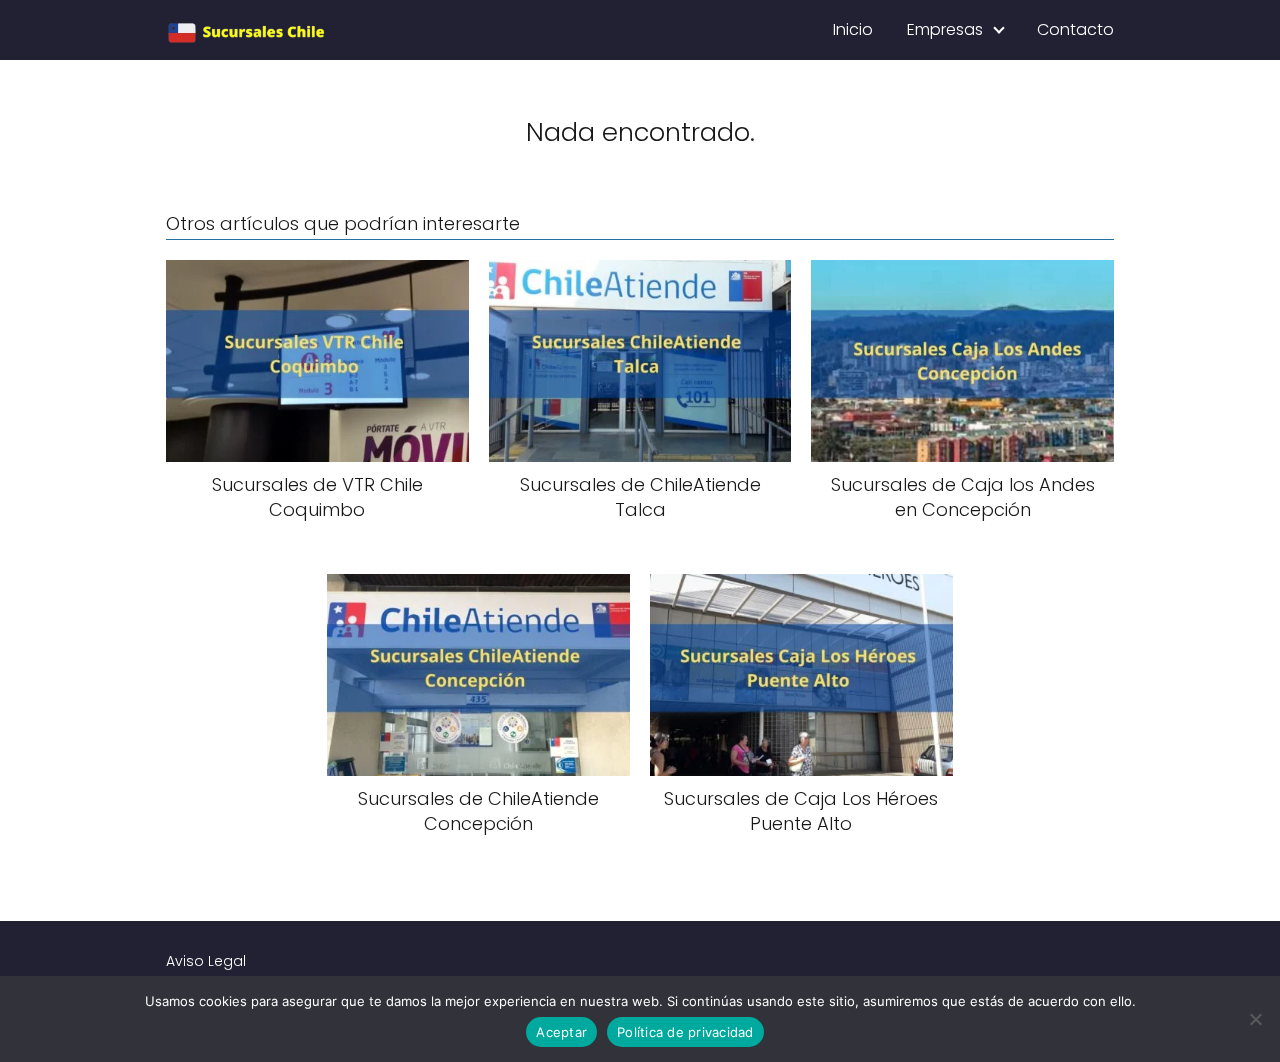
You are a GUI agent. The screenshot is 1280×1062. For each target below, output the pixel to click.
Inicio (853, 29)
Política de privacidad (685, 1032)
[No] (1255, 1019)
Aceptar (561, 1032)
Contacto (1075, 29)
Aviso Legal (206, 961)
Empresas (945, 29)
